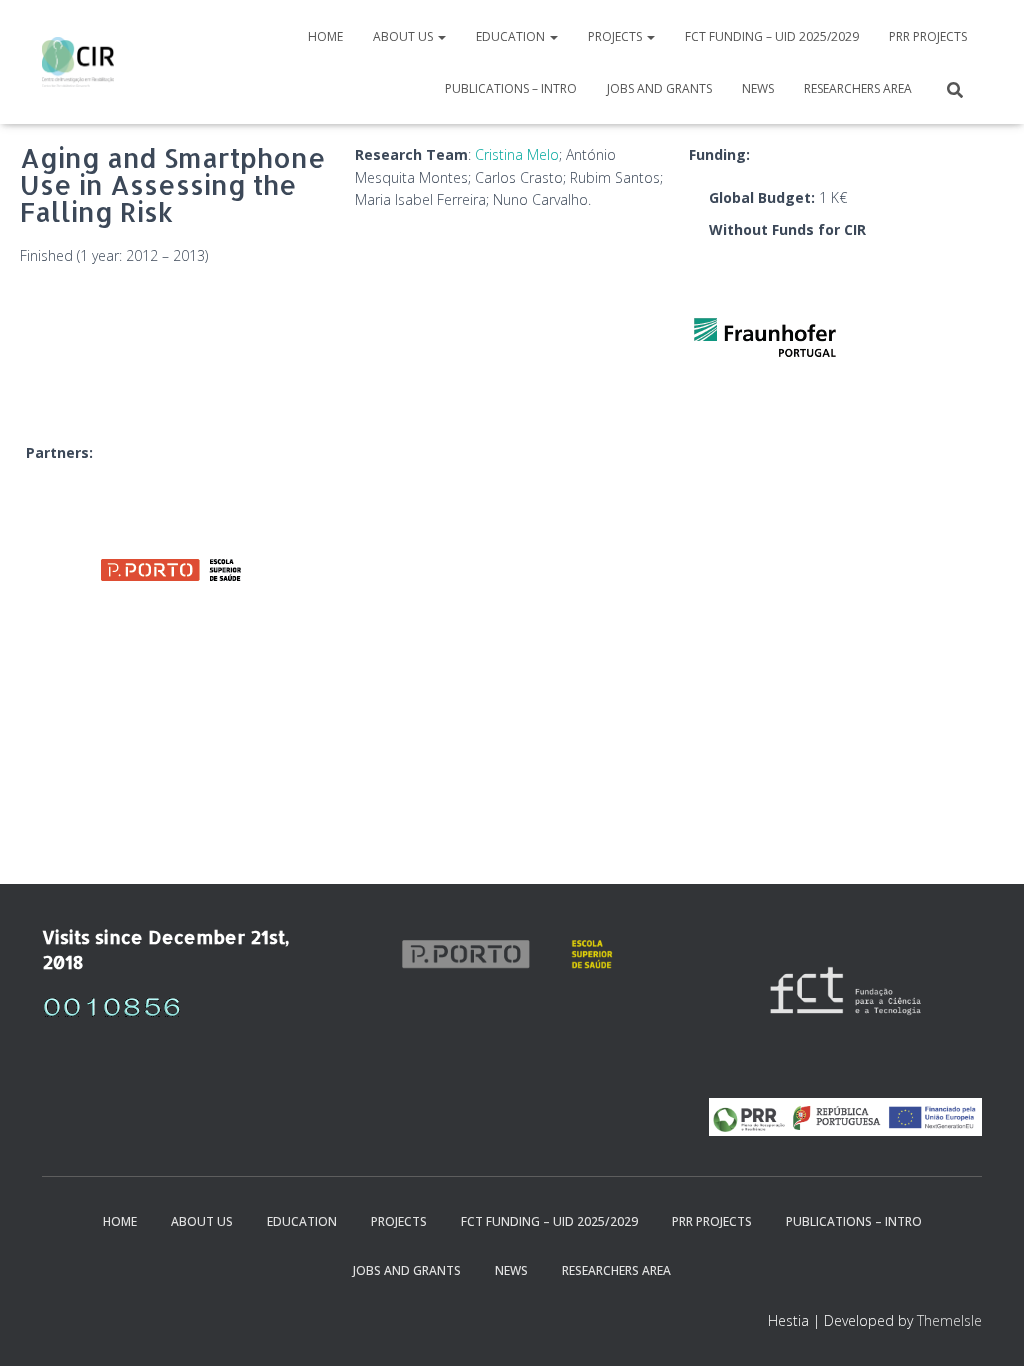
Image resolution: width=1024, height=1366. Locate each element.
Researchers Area (858, 88)
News (758, 88)
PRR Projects (928, 36)
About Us (404, 36)
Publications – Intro (511, 88)
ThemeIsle (949, 1320)
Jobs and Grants (659, 88)
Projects (616, 36)
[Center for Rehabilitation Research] (78, 62)
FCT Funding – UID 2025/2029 (772, 36)
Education (512, 36)
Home (325, 36)
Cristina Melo (517, 154)
